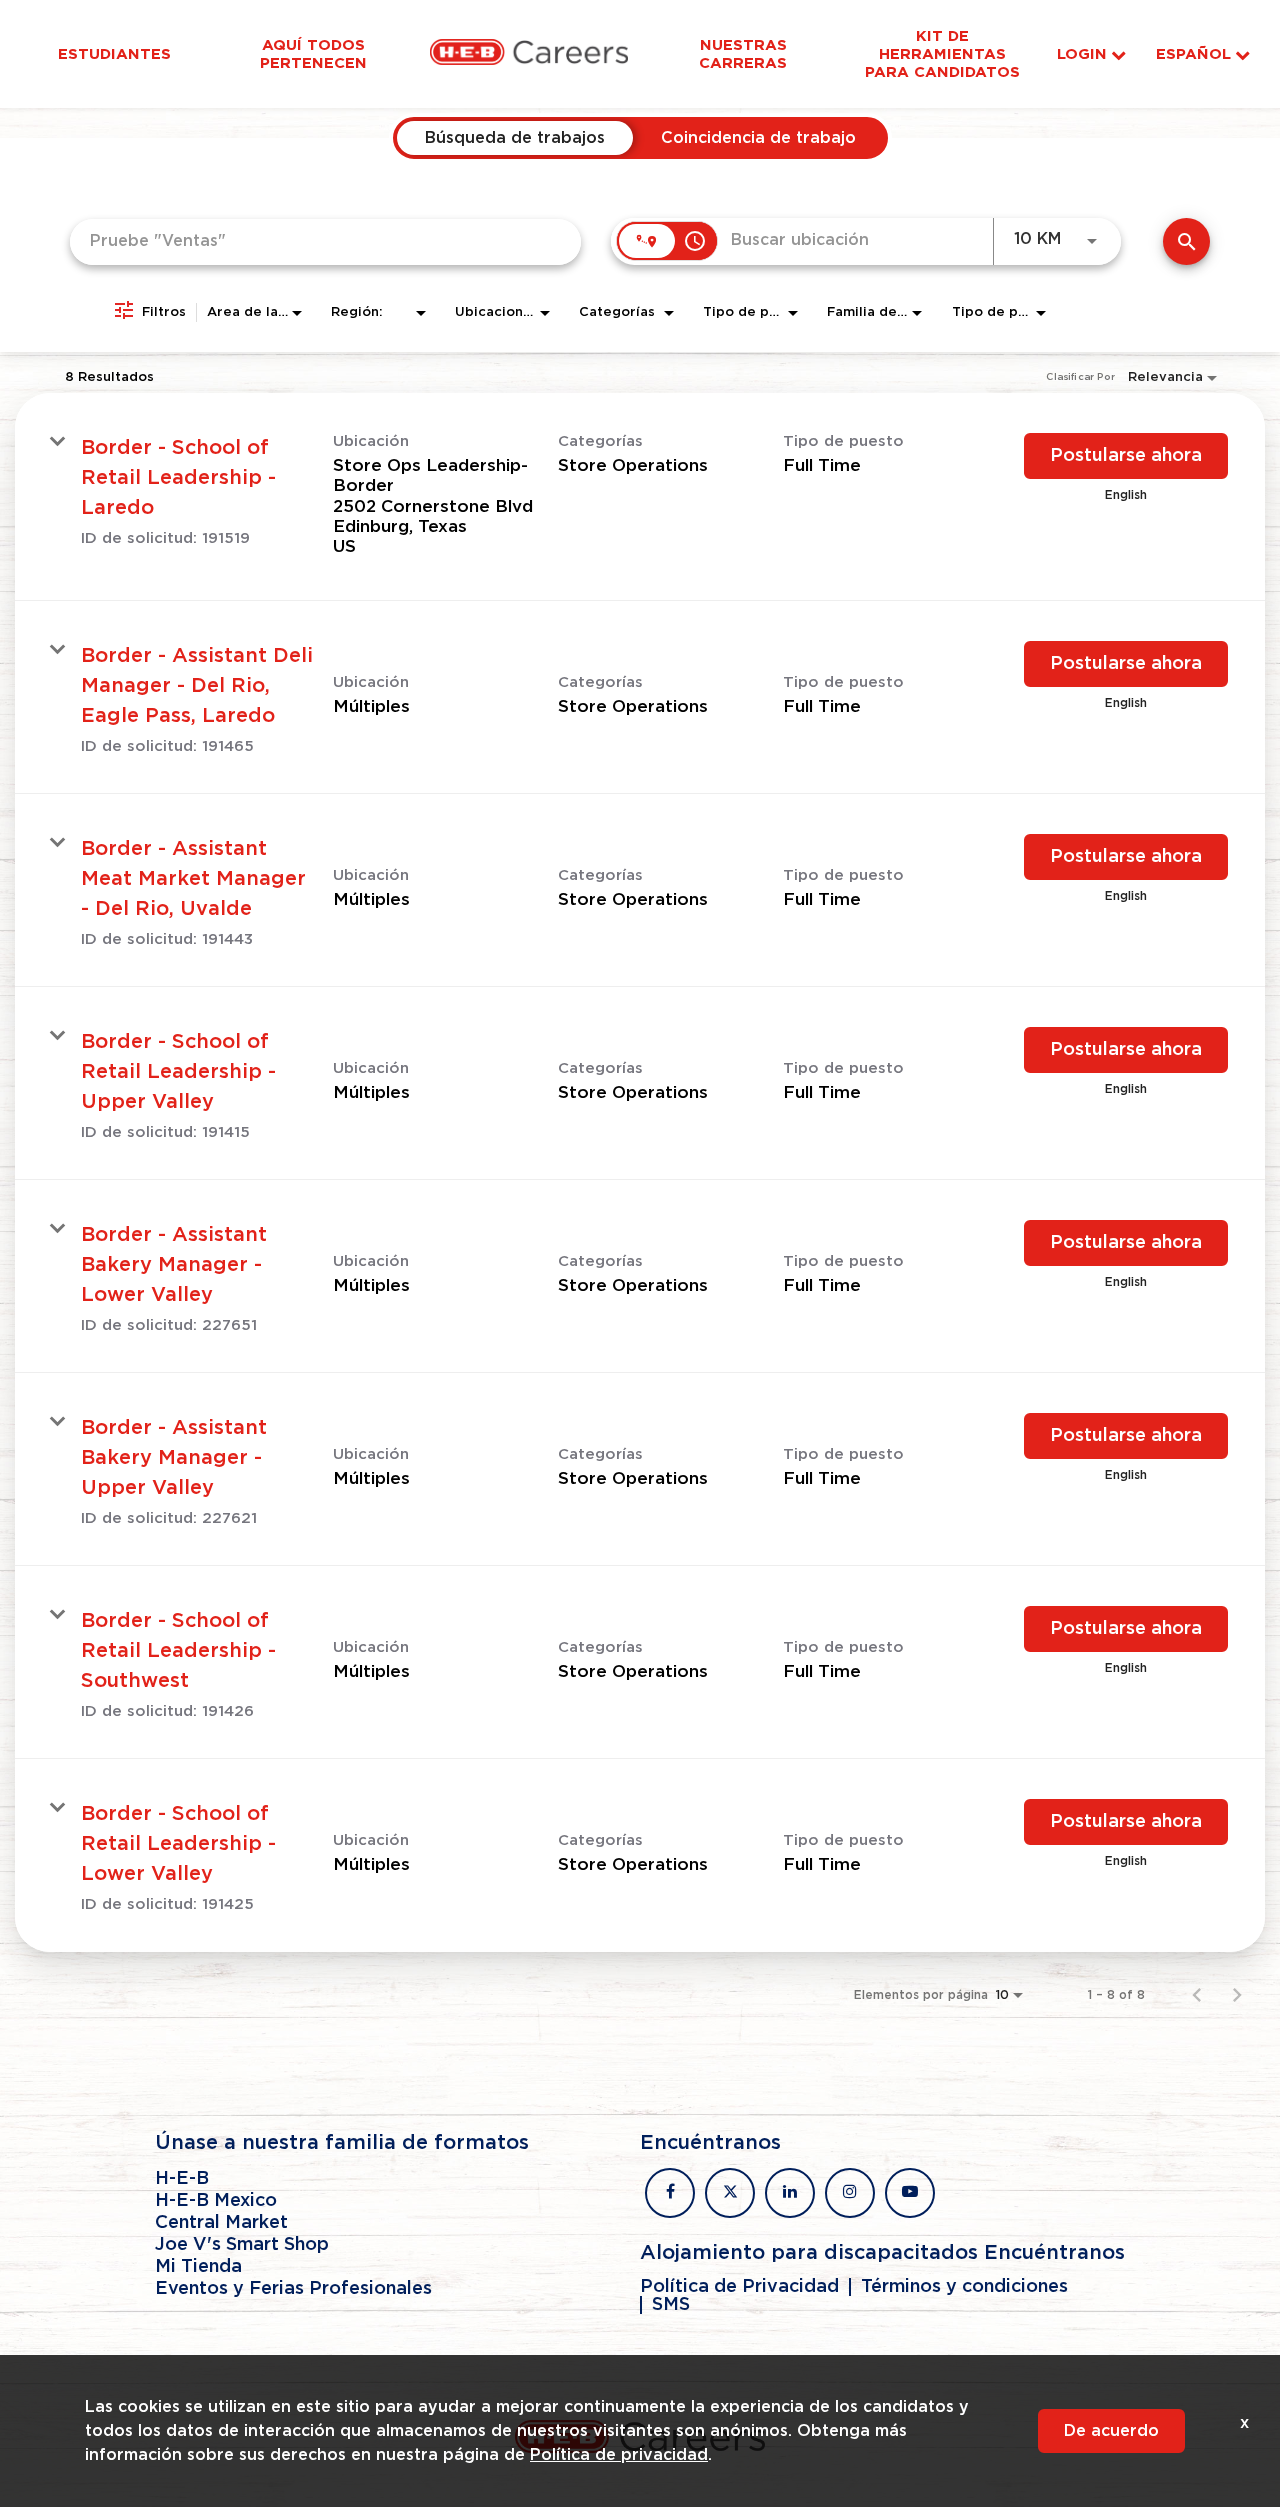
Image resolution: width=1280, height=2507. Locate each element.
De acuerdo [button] (1111, 2431)
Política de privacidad (619, 2455)
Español (1193, 54)
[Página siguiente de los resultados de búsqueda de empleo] (1237, 1995)
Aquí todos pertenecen (313, 54)
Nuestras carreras (743, 54)
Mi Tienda (198, 2267)
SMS (671, 2305)
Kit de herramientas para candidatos (942, 54)
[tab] (515, 138)
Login (1082, 54)
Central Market (221, 2223)
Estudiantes (114, 54)
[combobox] (325, 241)
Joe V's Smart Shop (242, 2245)
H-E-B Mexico (216, 2201)
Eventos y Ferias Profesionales (293, 2289)
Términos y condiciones (964, 2287)
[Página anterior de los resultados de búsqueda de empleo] (1197, 1995)
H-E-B (182, 2179)
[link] (640, 497)
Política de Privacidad (739, 2287)
